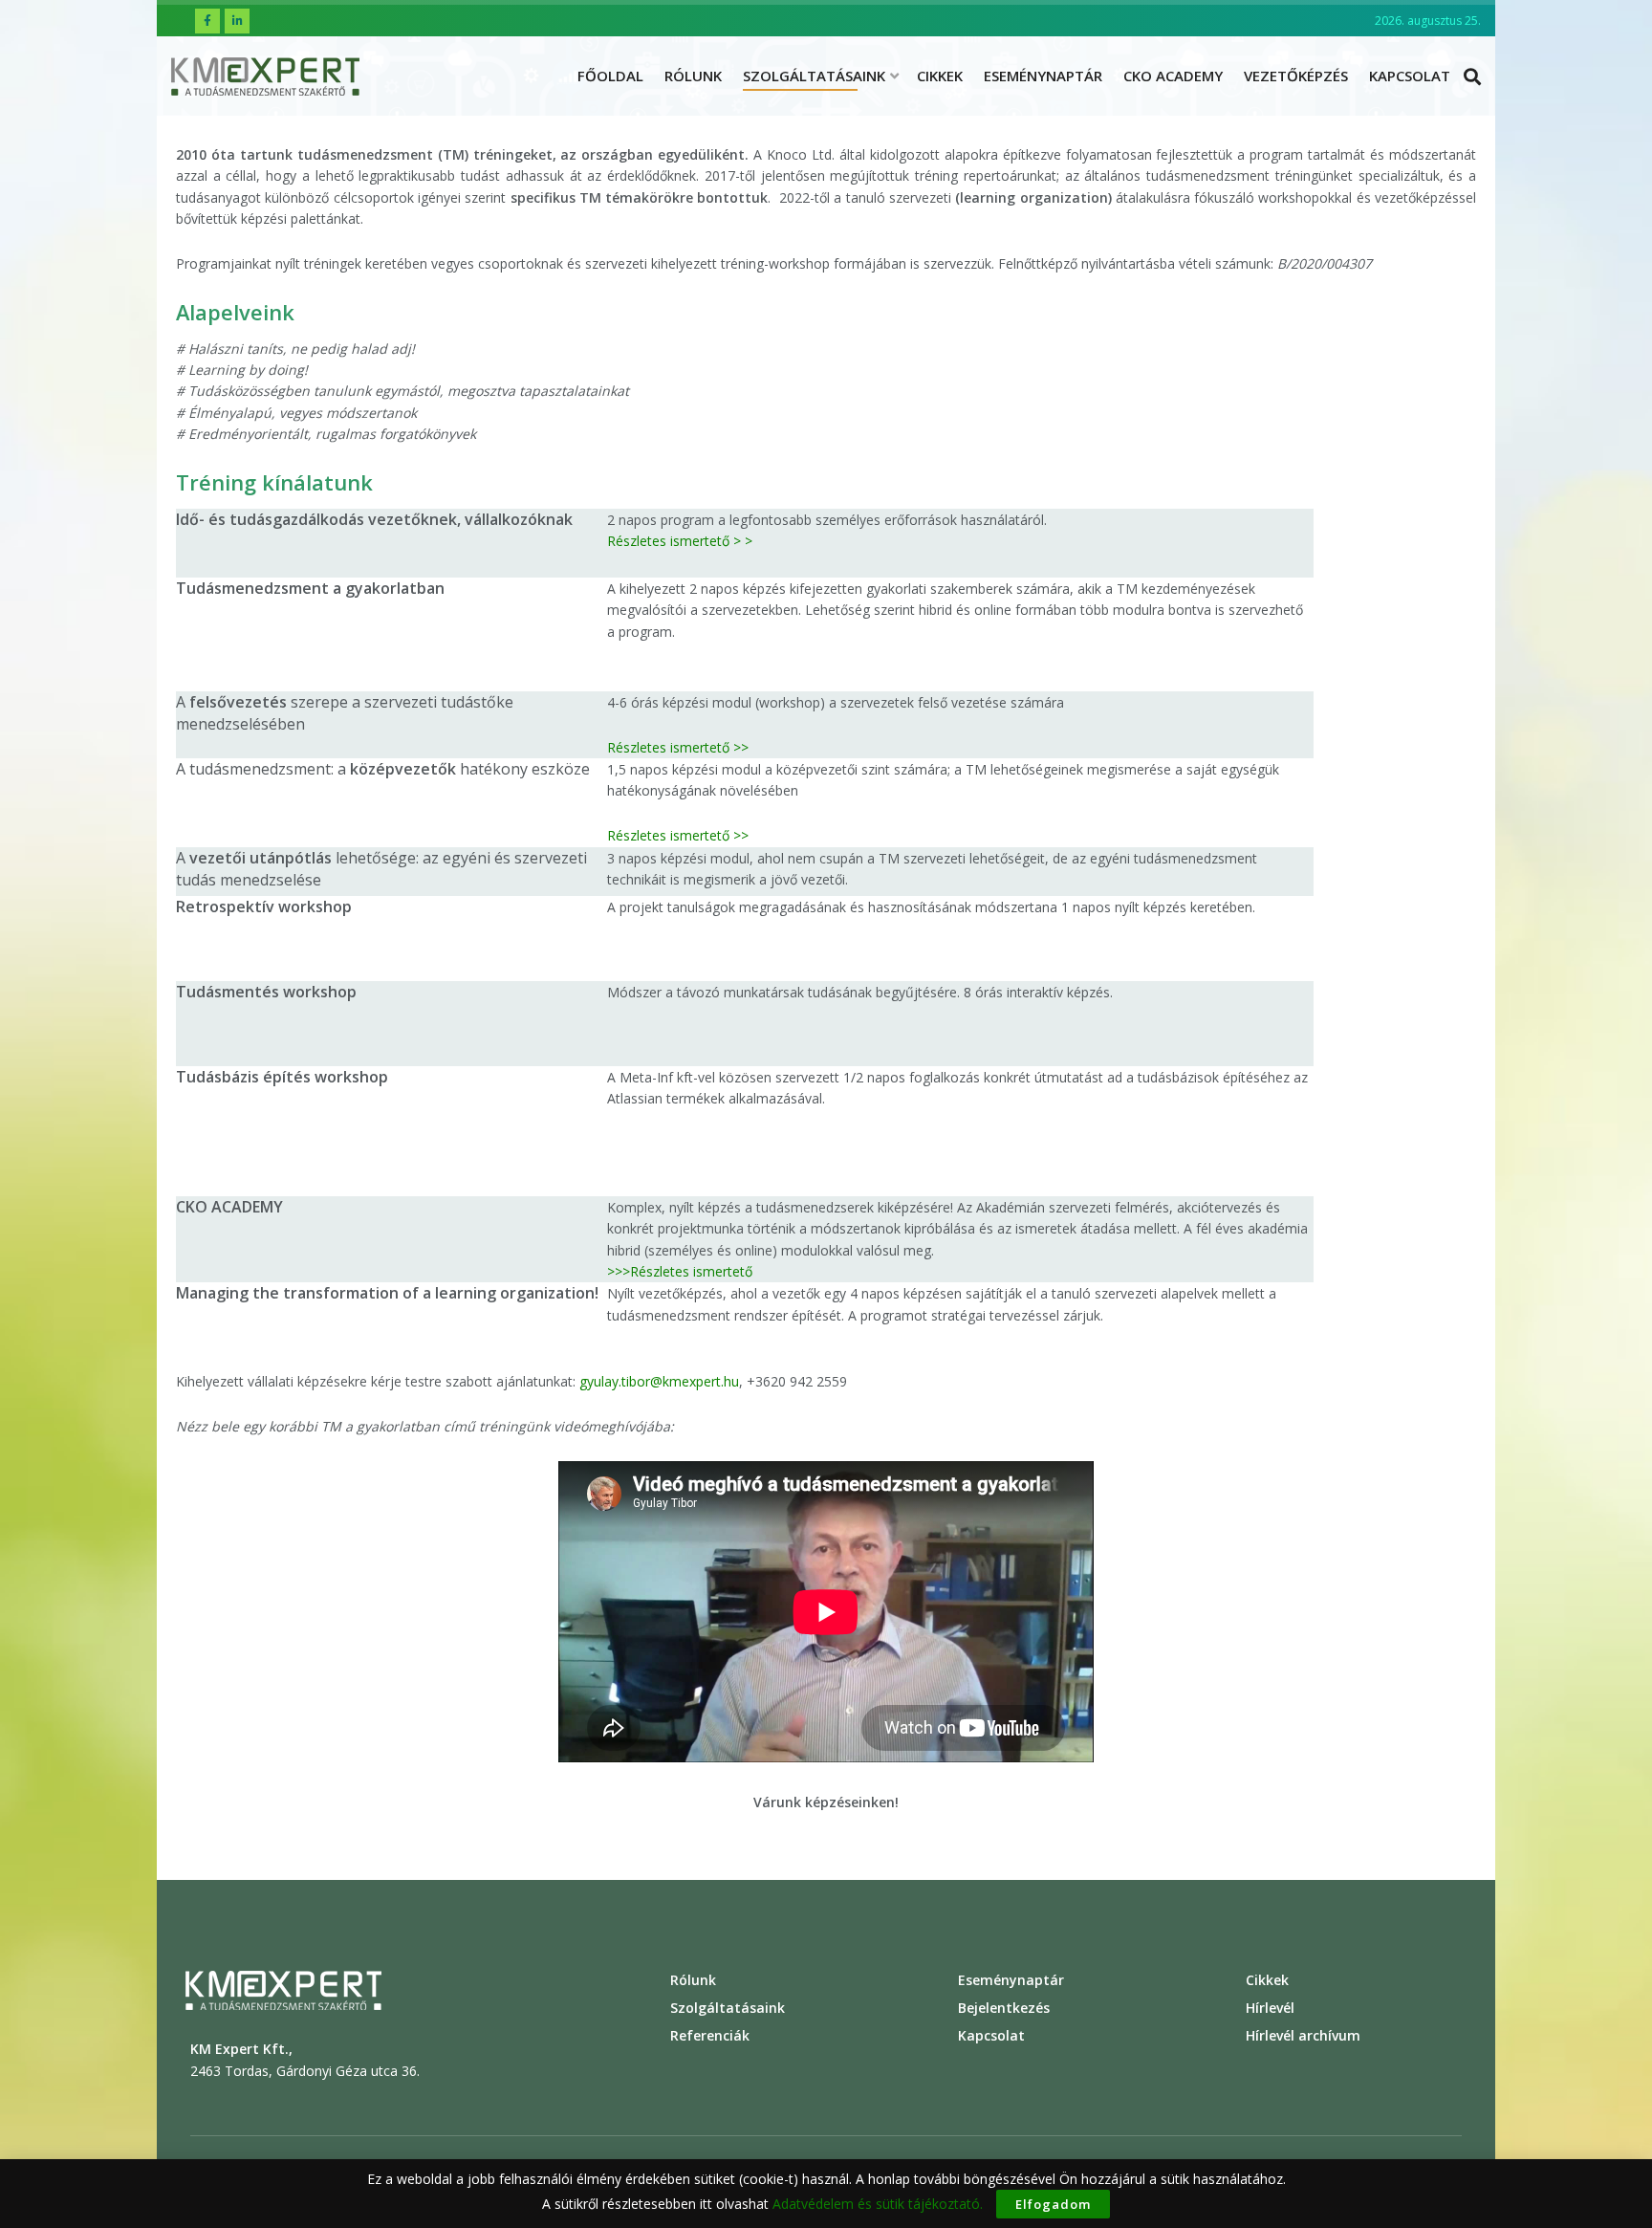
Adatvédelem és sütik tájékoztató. (878, 2204)
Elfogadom (1053, 2204)
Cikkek (940, 76)
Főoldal (610, 76)
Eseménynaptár (1043, 76)
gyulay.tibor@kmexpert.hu (659, 1381)
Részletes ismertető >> (678, 747)
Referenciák (710, 2035)
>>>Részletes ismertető (680, 1271)
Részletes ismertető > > (680, 541)
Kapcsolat (1410, 76)
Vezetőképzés (1296, 76)
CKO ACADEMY (1173, 76)
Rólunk (693, 76)
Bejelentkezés (1004, 2008)
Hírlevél (1270, 2008)
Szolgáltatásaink (814, 76)
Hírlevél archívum (1303, 2035)
